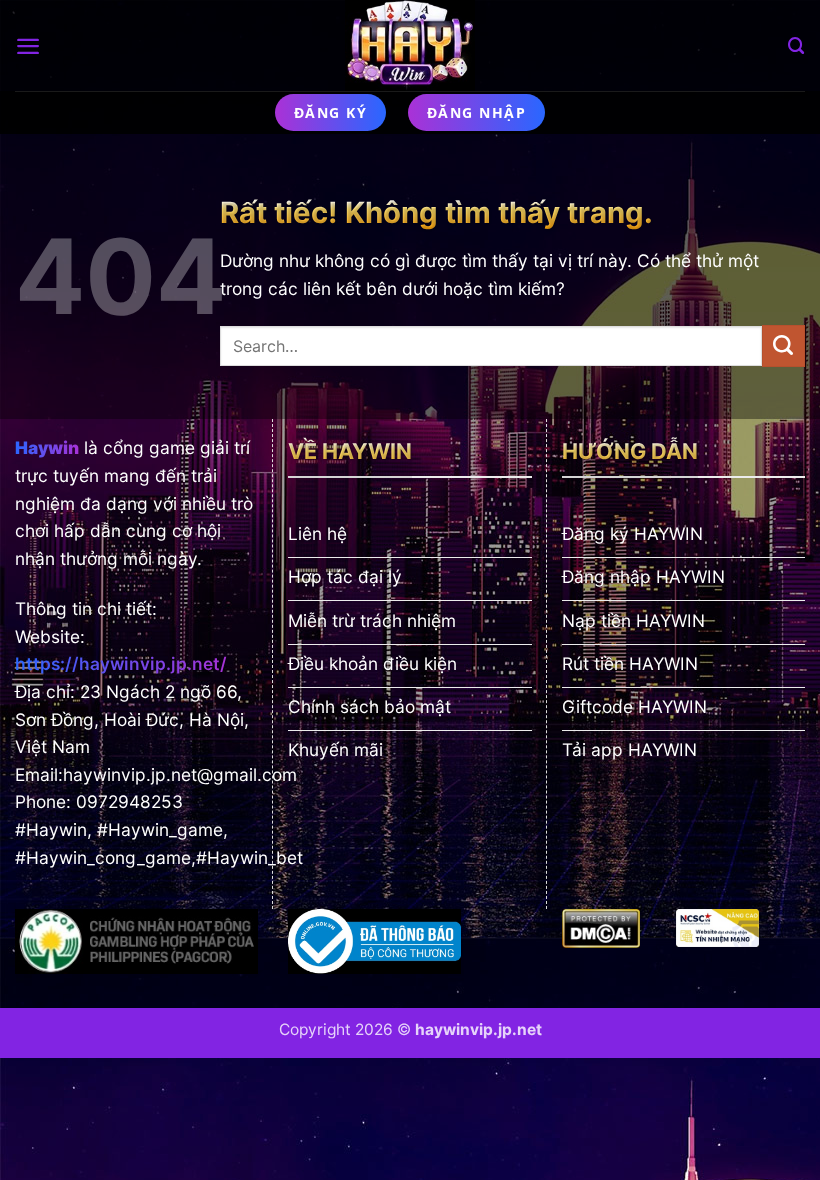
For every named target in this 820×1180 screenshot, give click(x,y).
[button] (28, 46)
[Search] (796, 46)
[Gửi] (783, 346)
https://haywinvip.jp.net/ (121, 663)
